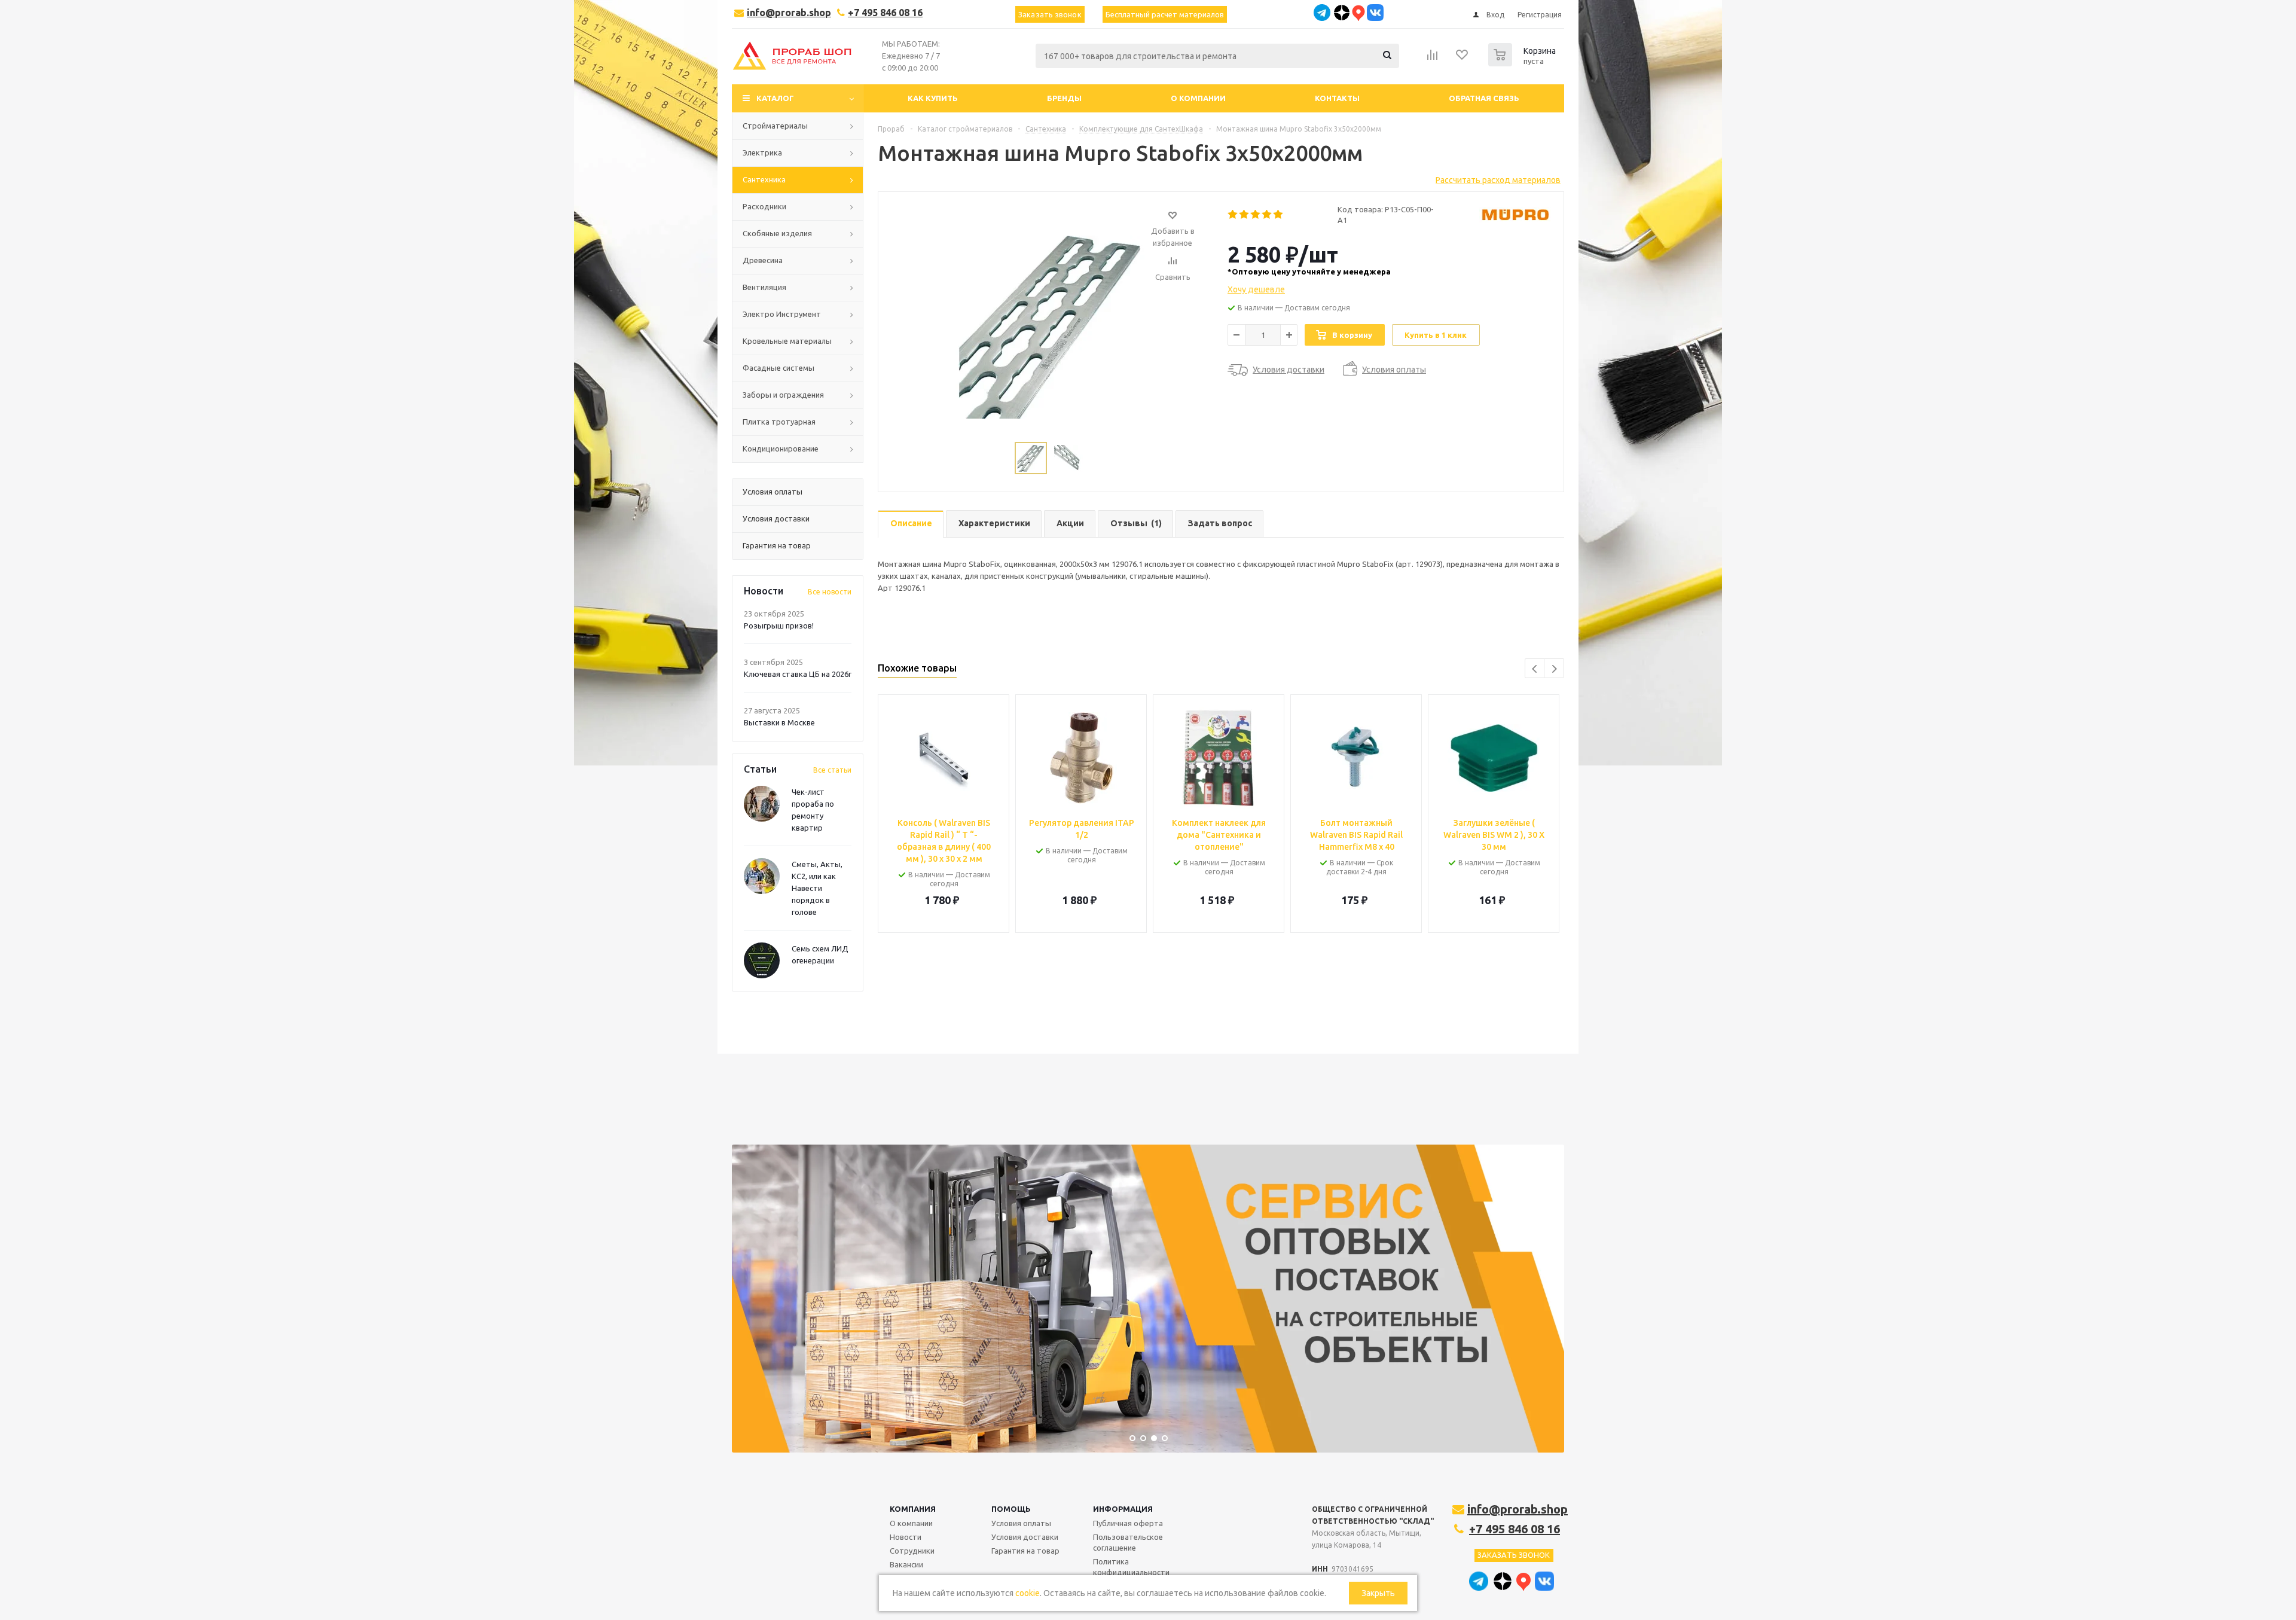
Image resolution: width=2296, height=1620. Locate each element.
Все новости (830, 592)
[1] (1233, 215)
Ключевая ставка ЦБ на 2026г (798, 674)
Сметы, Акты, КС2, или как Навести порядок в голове (817, 888)
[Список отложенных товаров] (1463, 59)
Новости (906, 1537)
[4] (1267, 215)
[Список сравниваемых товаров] (1433, 59)
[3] (1256, 215)
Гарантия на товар (1025, 1551)
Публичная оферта (1128, 1523)
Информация (1123, 1509)
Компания (913, 1509)
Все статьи (832, 770)
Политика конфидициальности (1131, 1567)
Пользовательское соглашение (1128, 1542)
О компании (911, 1523)
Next (1554, 669)
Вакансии (906, 1564)
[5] (1279, 215)
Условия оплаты (1021, 1523)
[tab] (911, 524)
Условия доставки (1025, 1537)
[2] (1245, 215)
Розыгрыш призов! (779, 626)
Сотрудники (912, 1551)
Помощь (1011, 1509)
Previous (1535, 669)
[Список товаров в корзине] (1523, 63)
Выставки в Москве (779, 722)
